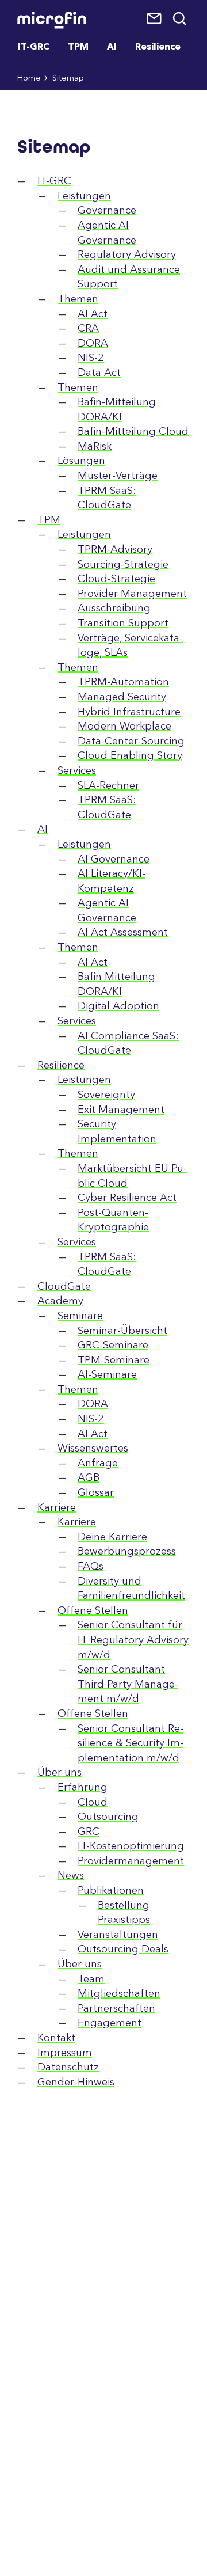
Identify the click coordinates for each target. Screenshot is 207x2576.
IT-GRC (34, 47)
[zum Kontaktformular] (155, 19)
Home (29, 79)
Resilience (158, 47)
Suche (180, 19)
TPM (78, 47)
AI (112, 47)
